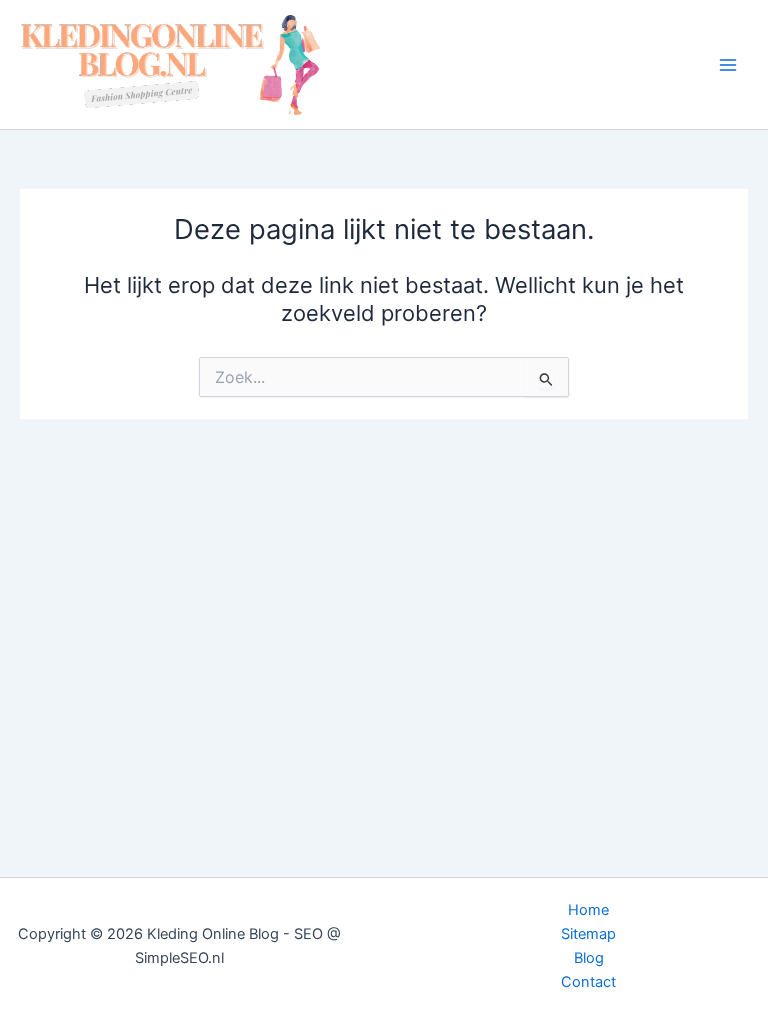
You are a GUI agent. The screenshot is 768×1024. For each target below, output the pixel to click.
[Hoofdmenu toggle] (728, 64)
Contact (588, 982)
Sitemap (588, 934)
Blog (589, 958)
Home (588, 910)
